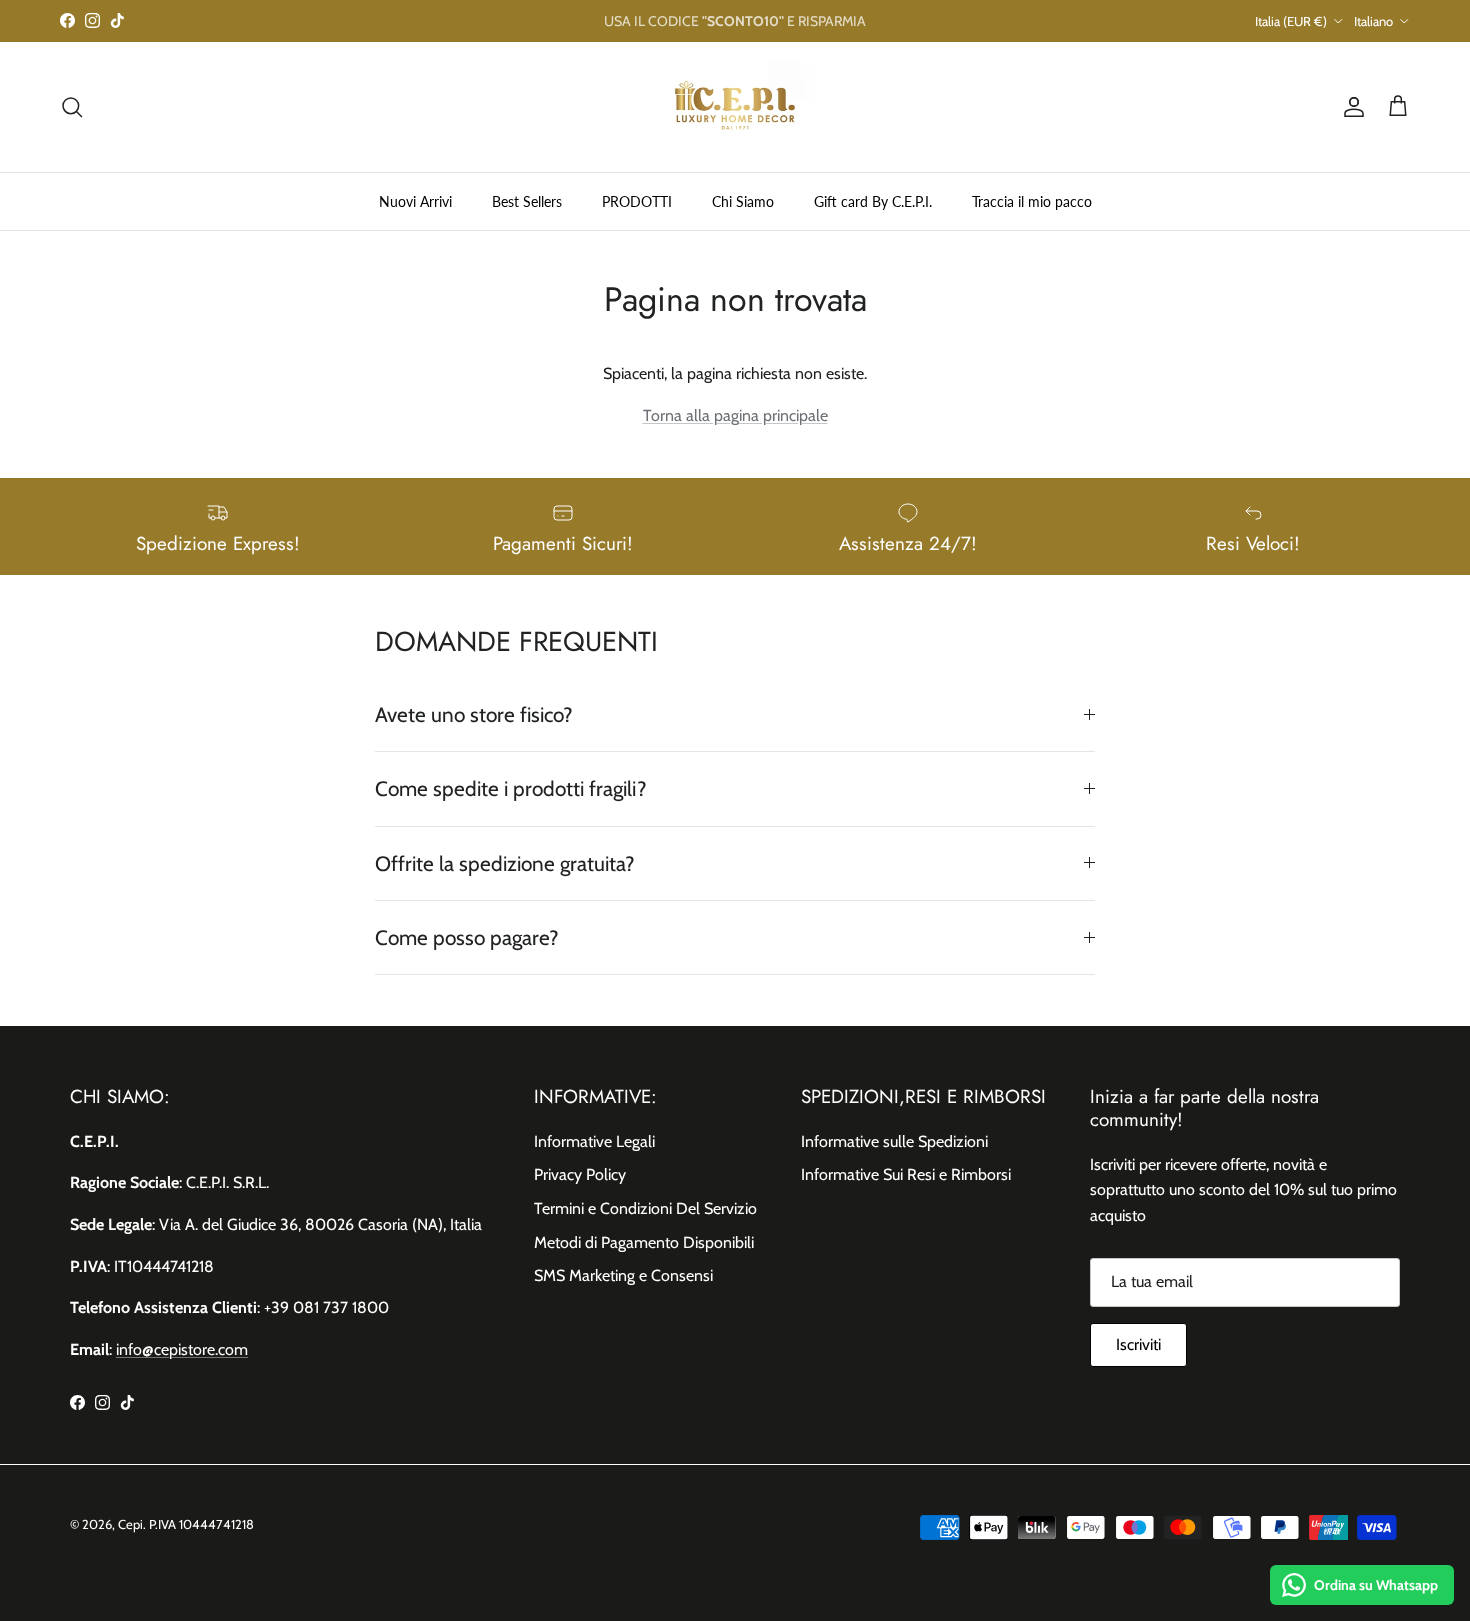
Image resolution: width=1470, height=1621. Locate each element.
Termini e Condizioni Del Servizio (645, 1208)
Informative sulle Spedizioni (894, 1141)
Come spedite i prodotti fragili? (511, 788)
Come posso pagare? (467, 937)
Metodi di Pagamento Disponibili (644, 1242)
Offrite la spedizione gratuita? (505, 863)
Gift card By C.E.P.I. (873, 200)
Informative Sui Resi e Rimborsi (906, 1174)
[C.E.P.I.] (735, 107)
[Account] (1350, 107)
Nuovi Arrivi (415, 200)
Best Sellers (527, 200)
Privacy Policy (580, 1174)
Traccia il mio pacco (1032, 200)
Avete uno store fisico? (474, 714)
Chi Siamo (743, 200)
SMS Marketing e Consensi (623, 1275)
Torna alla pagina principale (735, 415)
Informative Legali (594, 1141)
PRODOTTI (637, 200)
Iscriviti (1138, 1344)
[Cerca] (72, 107)
